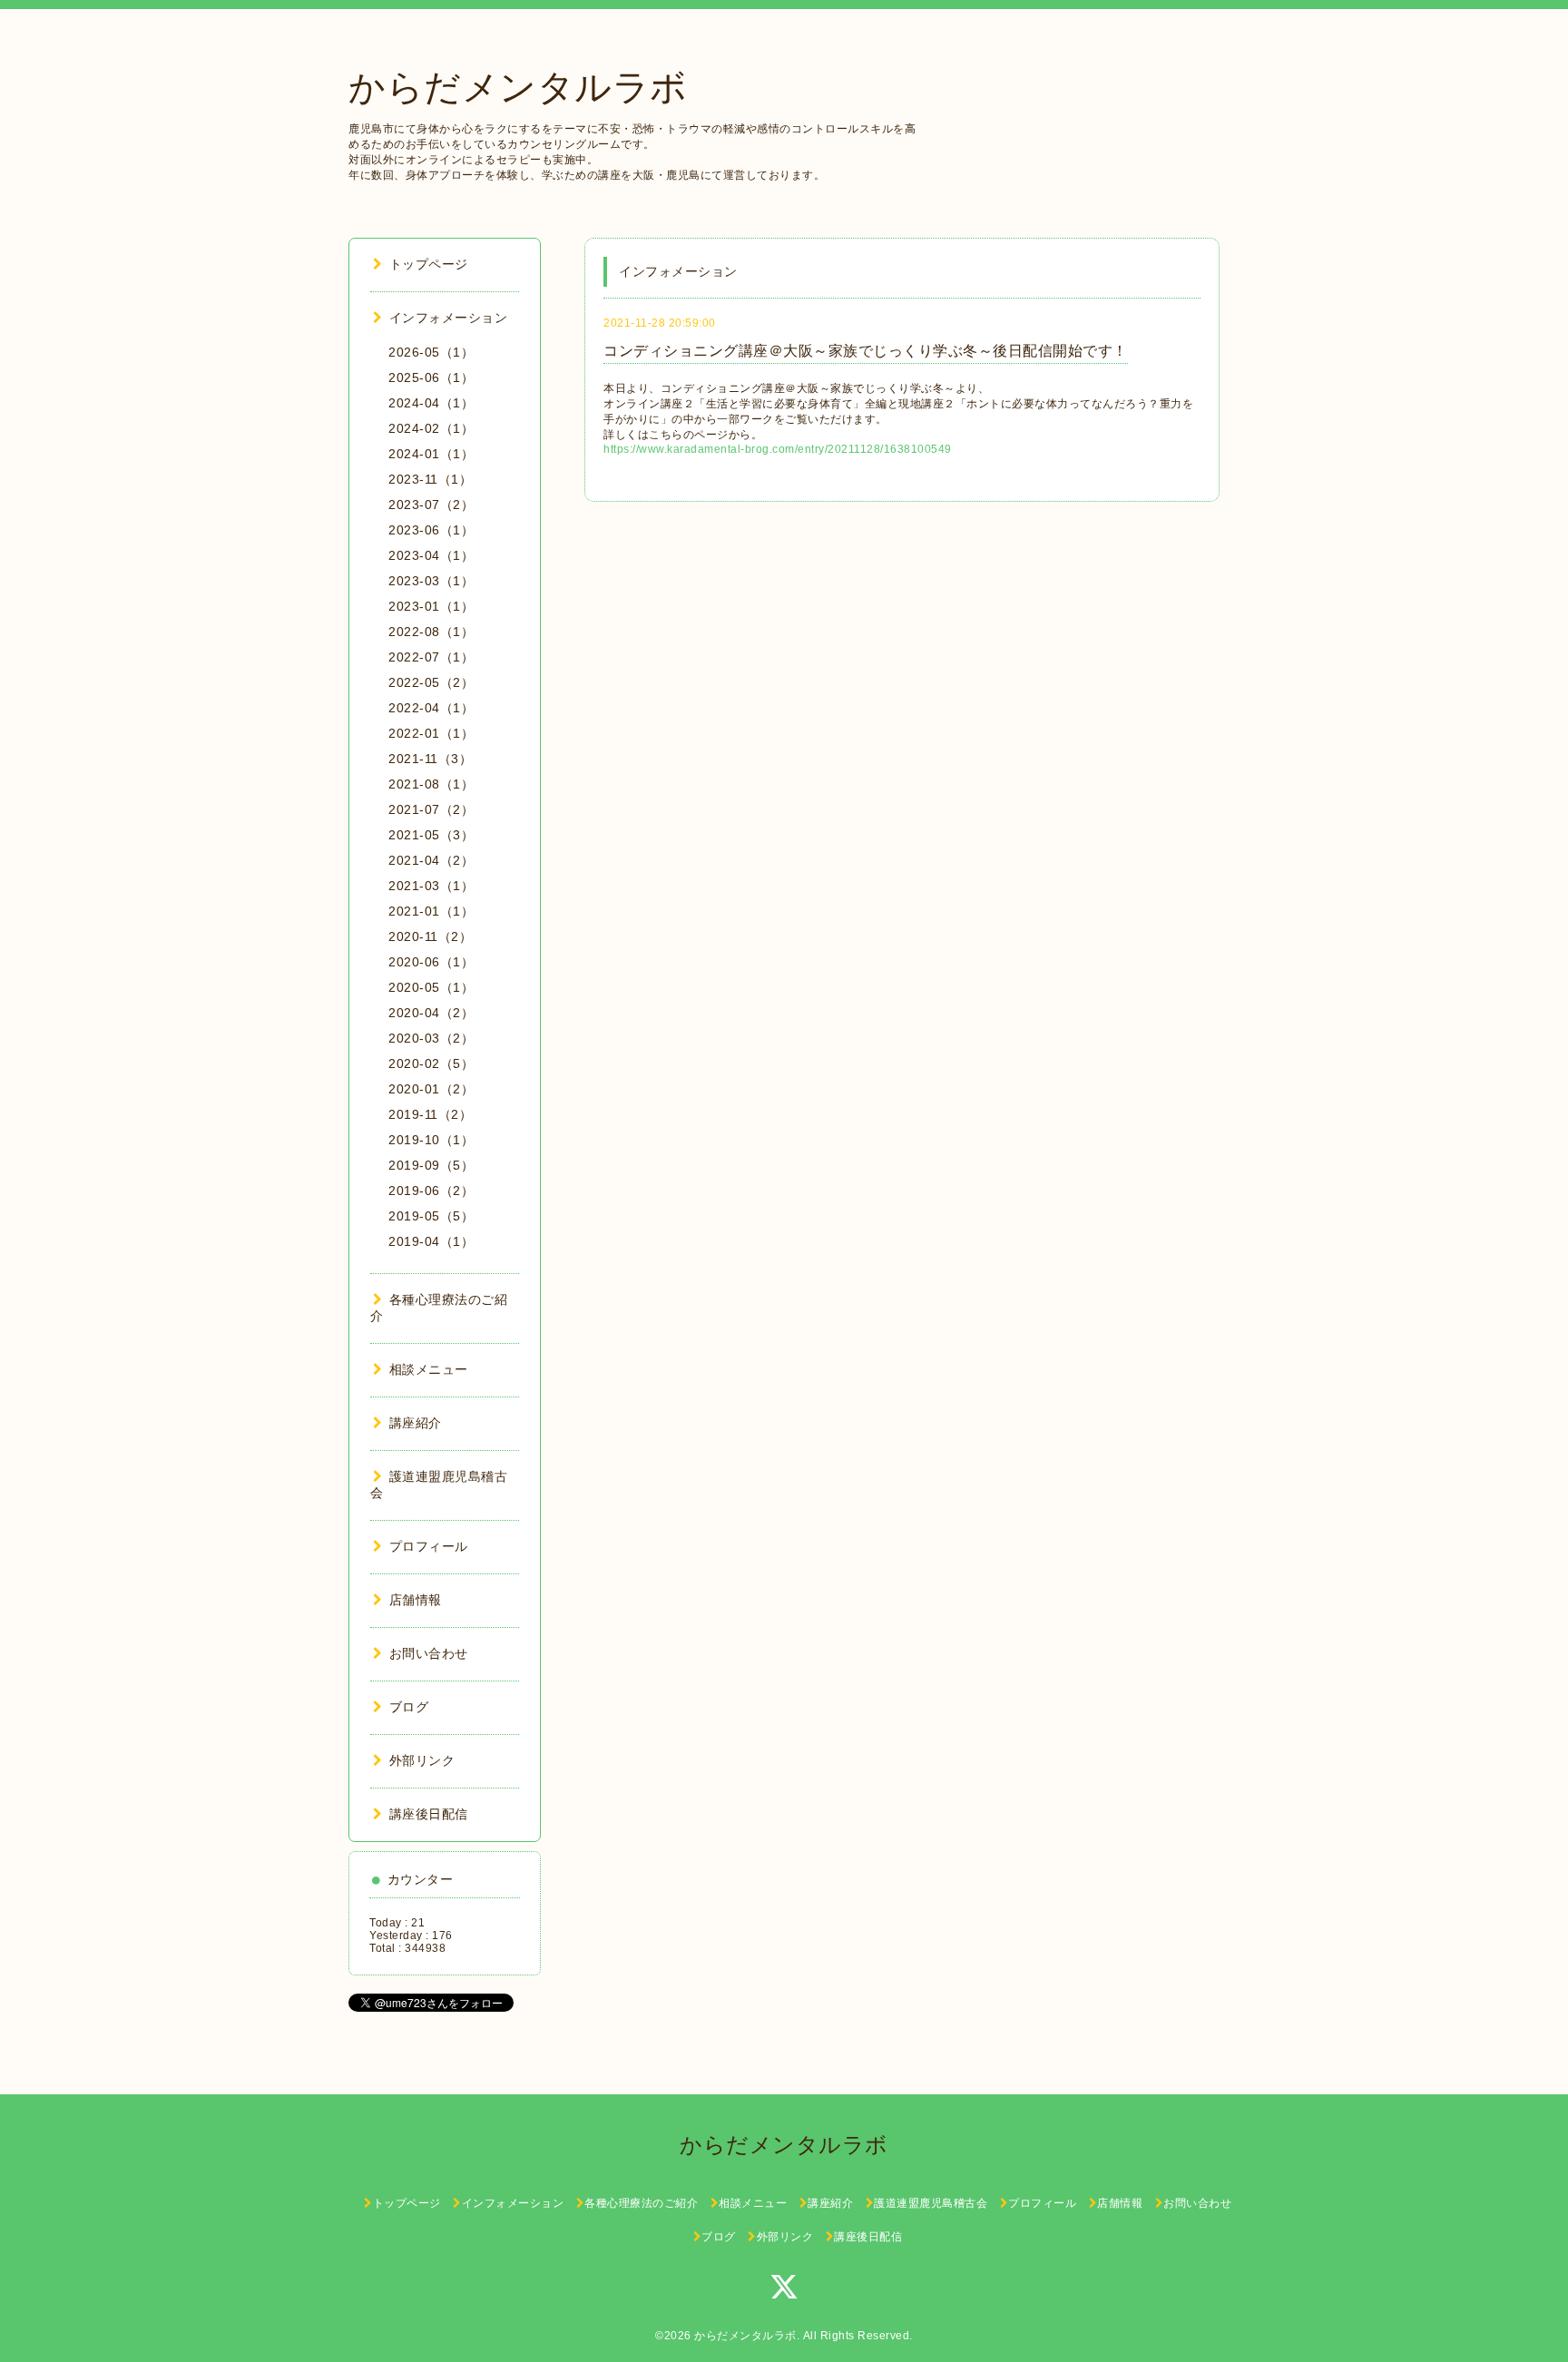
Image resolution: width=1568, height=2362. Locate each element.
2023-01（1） (431, 606)
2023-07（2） (431, 505)
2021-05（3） (431, 835)
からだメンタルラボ (518, 87)
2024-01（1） (431, 454)
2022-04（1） (431, 708)
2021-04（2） (431, 860)
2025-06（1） (431, 377)
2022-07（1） (431, 657)
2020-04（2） (431, 1013)
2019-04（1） (431, 1241)
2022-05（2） (431, 682)
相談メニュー (429, 1369)
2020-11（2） (430, 936)
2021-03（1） (431, 886)
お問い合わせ (429, 1653)
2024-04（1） (431, 403)
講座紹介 (416, 1423)
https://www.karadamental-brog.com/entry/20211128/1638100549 (778, 449)
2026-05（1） (431, 352)
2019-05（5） (431, 1216)
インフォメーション (448, 318)
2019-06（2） (431, 1191)
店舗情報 (416, 1600)
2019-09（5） (431, 1165)
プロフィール (429, 1546)
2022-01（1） (431, 733)
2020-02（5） (431, 1063)
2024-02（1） (431, 428)
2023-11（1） (430, 479)
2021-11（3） (430, 759)
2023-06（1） (431, 530)
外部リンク (422, 1760)
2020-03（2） (431, 1038)
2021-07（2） (431, 809)
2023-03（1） (431, 581)
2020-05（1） (431, 987)
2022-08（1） (431, 632)
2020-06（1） (431, 962)
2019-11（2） (430, 1114)
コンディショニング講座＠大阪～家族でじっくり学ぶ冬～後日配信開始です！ (866, 351)
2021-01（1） (431, 911)
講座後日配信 (429, 1814)
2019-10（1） (431, 1140)
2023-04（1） (431, 555)
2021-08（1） (431, 784)
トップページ (429, 264)
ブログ (409, 1707)
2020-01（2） (431, 1089)
